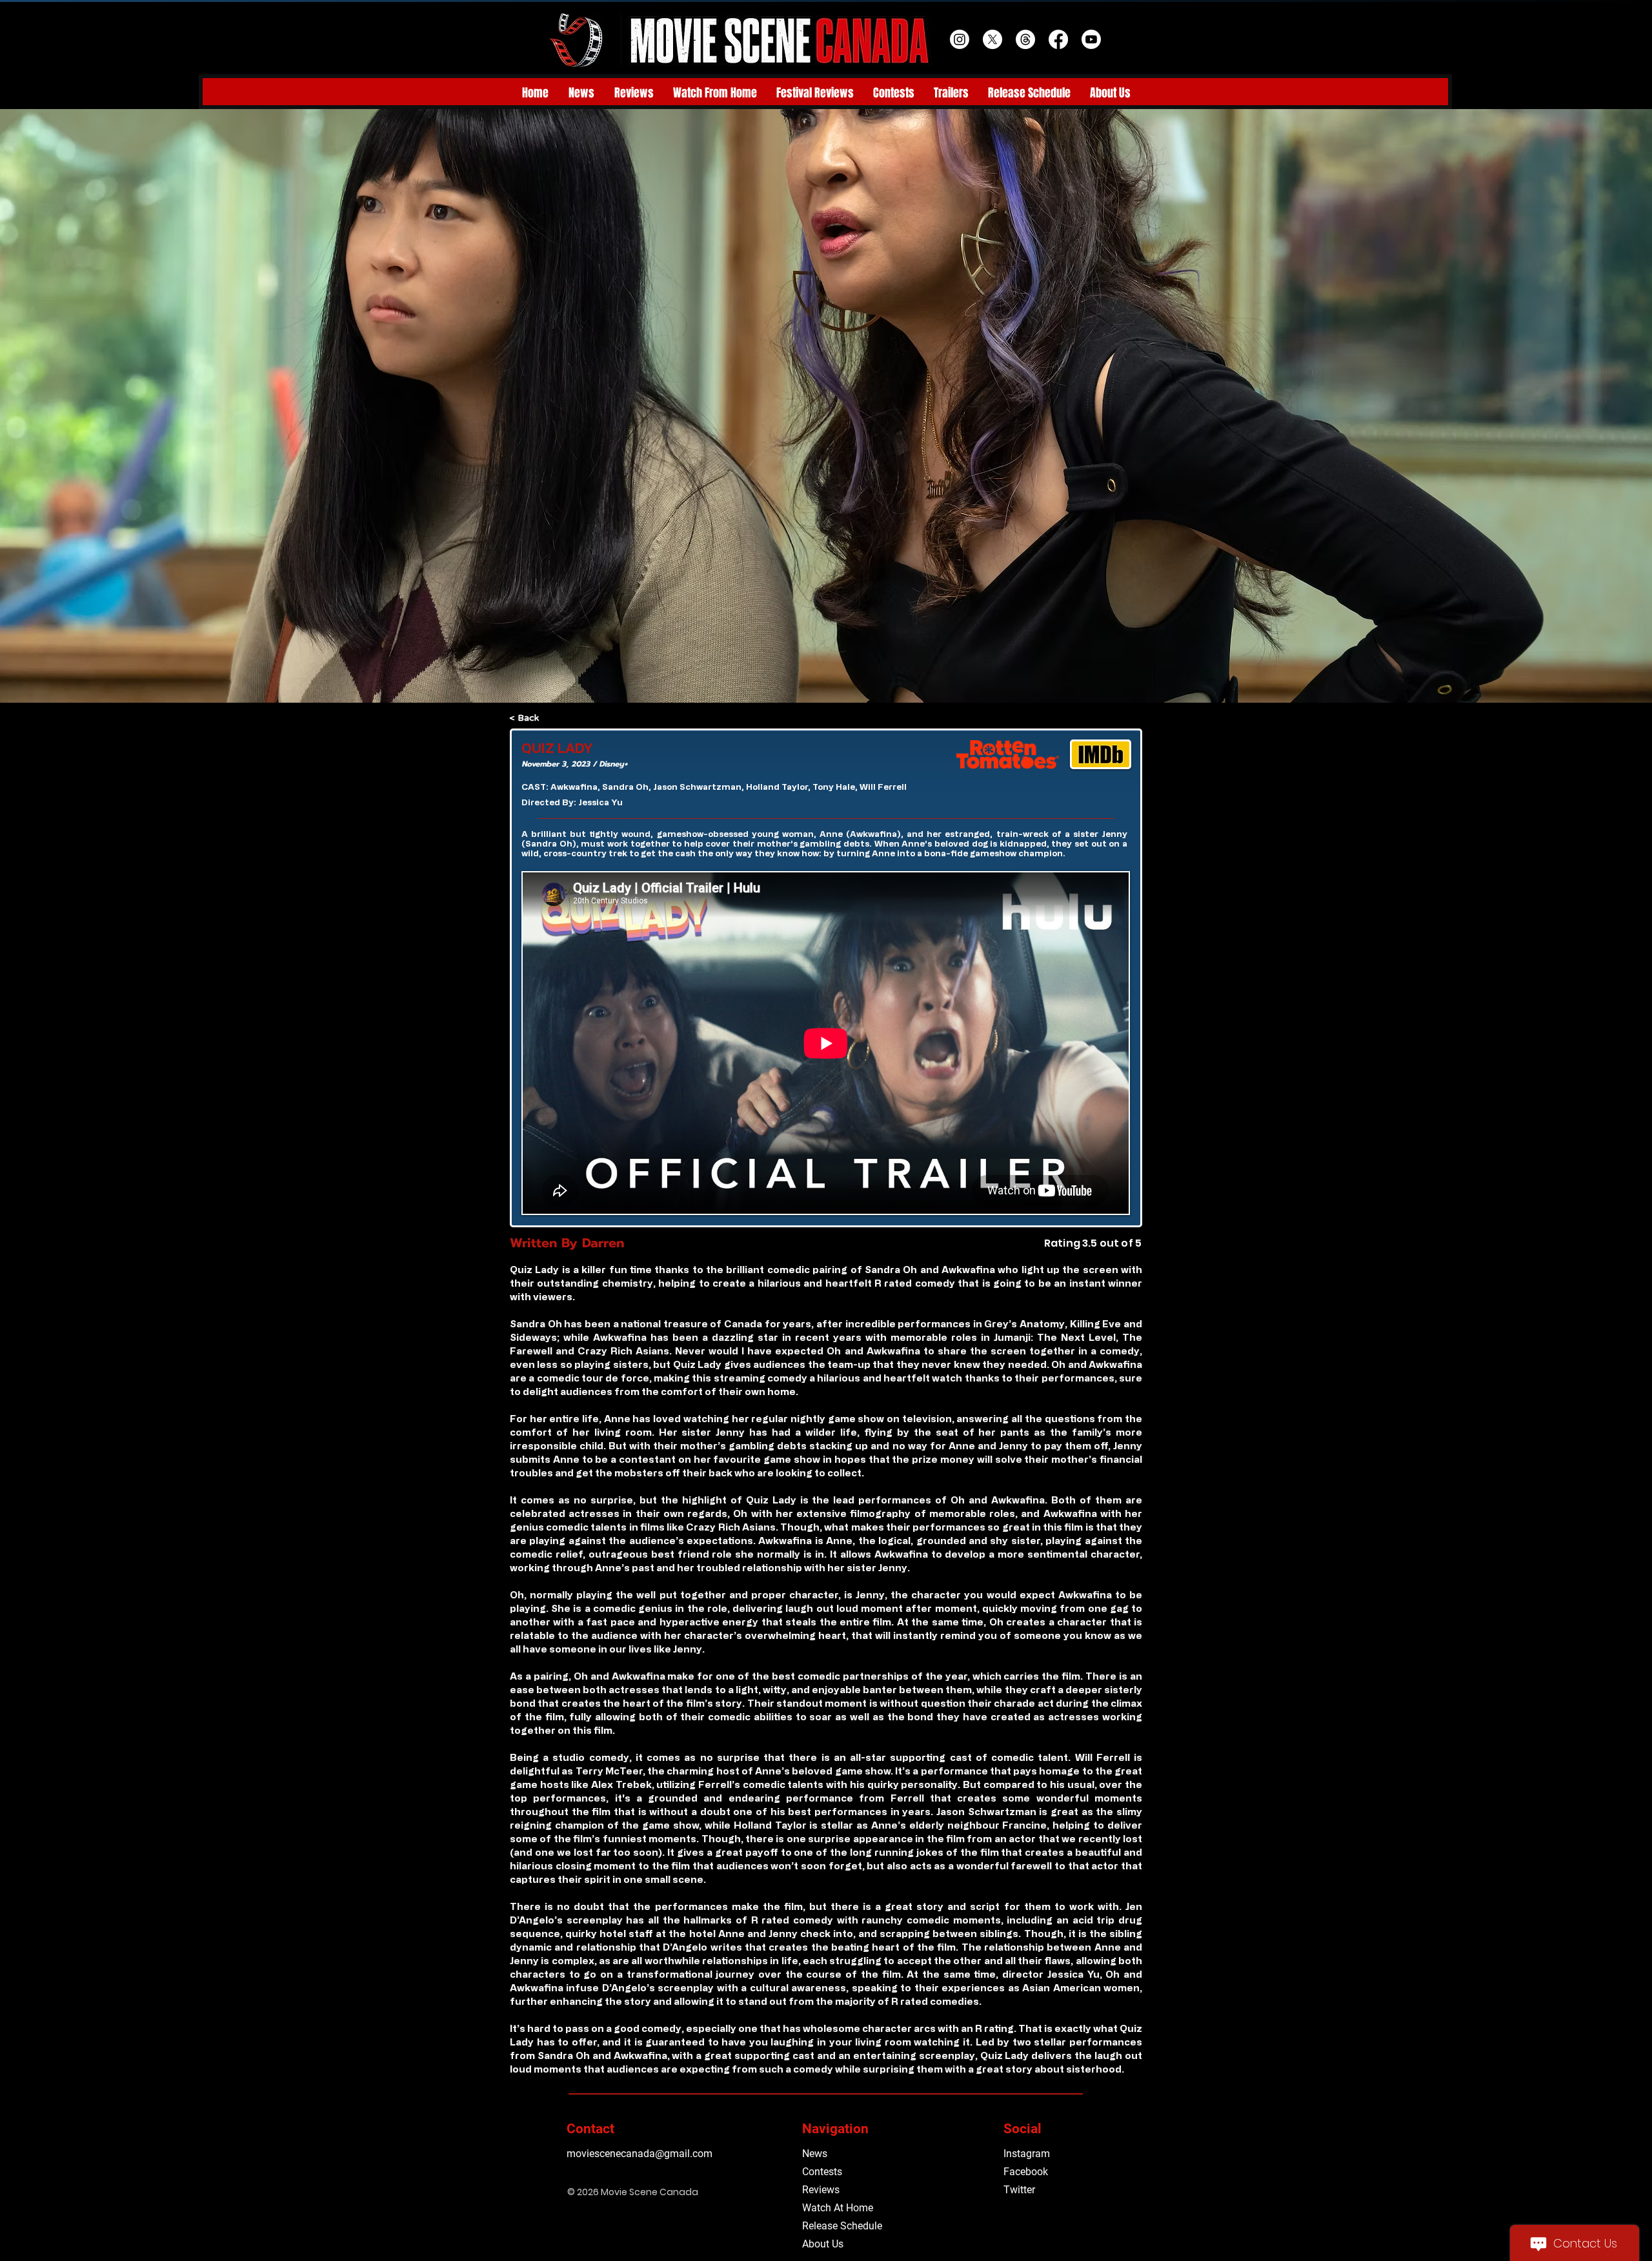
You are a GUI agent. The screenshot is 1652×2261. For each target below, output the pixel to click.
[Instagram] (960, 39)
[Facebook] (1058, 39)
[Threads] (1025, 39)
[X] (992, 39)
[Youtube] (1091, 39)
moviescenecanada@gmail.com (640, 2154)
